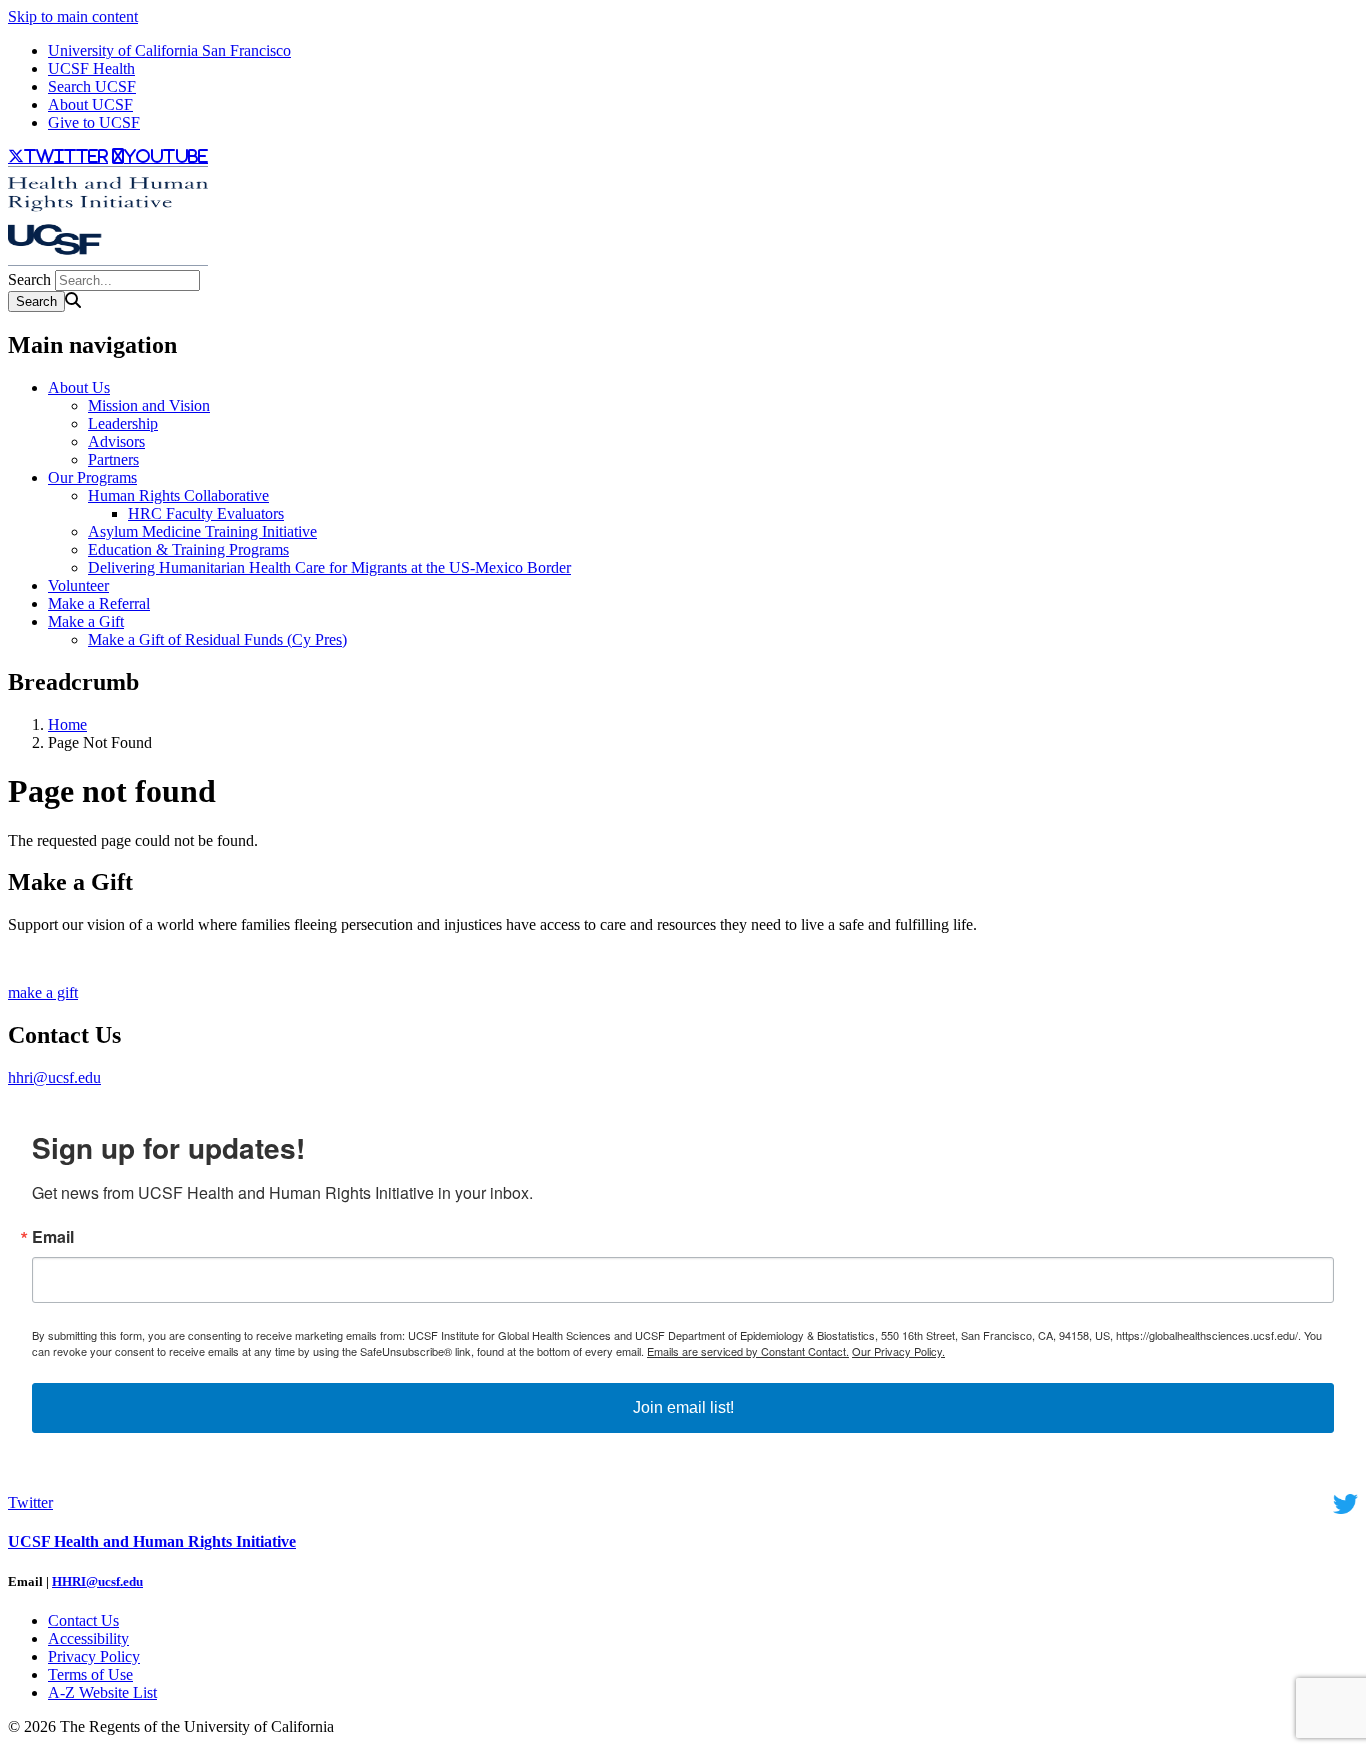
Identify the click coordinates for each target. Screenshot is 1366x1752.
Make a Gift (86, 621)
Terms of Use (90, 1674)
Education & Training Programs (188, 549)
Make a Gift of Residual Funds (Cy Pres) (217, 639)
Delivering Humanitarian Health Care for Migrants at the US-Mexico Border (329, 567)
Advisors (116, 441)
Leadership (123, 423)
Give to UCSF (94, 122)
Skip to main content (73, 16)
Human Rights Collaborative (178, 495)
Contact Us (83, 1620)
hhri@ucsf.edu (54, 1077)
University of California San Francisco (169, 50)
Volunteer (78, 585)
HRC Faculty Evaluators (206, 513)
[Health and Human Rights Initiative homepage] (108, 260)
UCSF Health (91, 68)
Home (67, 724)
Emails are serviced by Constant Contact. (748, 1351)
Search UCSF (92, 86)
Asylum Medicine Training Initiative (202, 531)
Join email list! (683, 1407)
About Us (79, 387)
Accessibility (88, 1638)
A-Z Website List (102, 1692)
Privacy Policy (94, 1656)
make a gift (43, 992)
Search (29, 279)
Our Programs (92, 477)
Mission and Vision (149, 405)
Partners (113, 459)
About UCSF (90, 104)
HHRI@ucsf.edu (97, 1581)
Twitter (30, 1502)
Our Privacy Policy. (898, 1351)
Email (53, 1237)
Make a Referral (99, 603)
